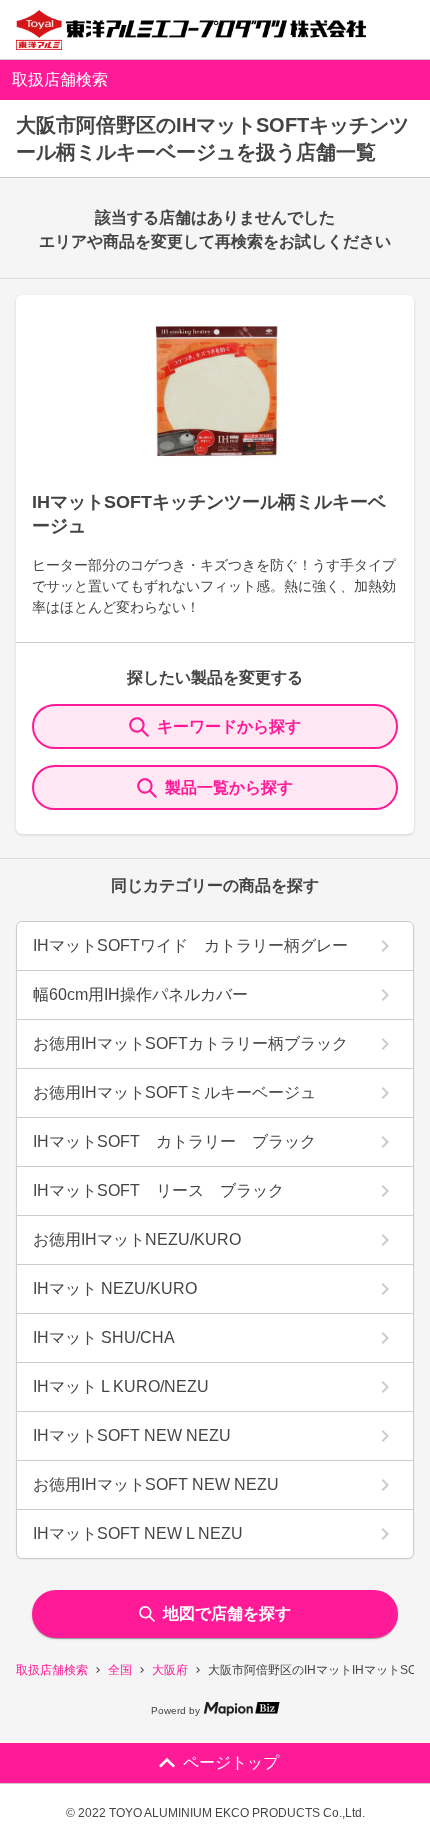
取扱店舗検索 (52, 1670)
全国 (120, 1670)
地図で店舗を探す (227, 1613)
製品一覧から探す (229, 787)
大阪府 (170, 1670)
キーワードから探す (229, 726)
